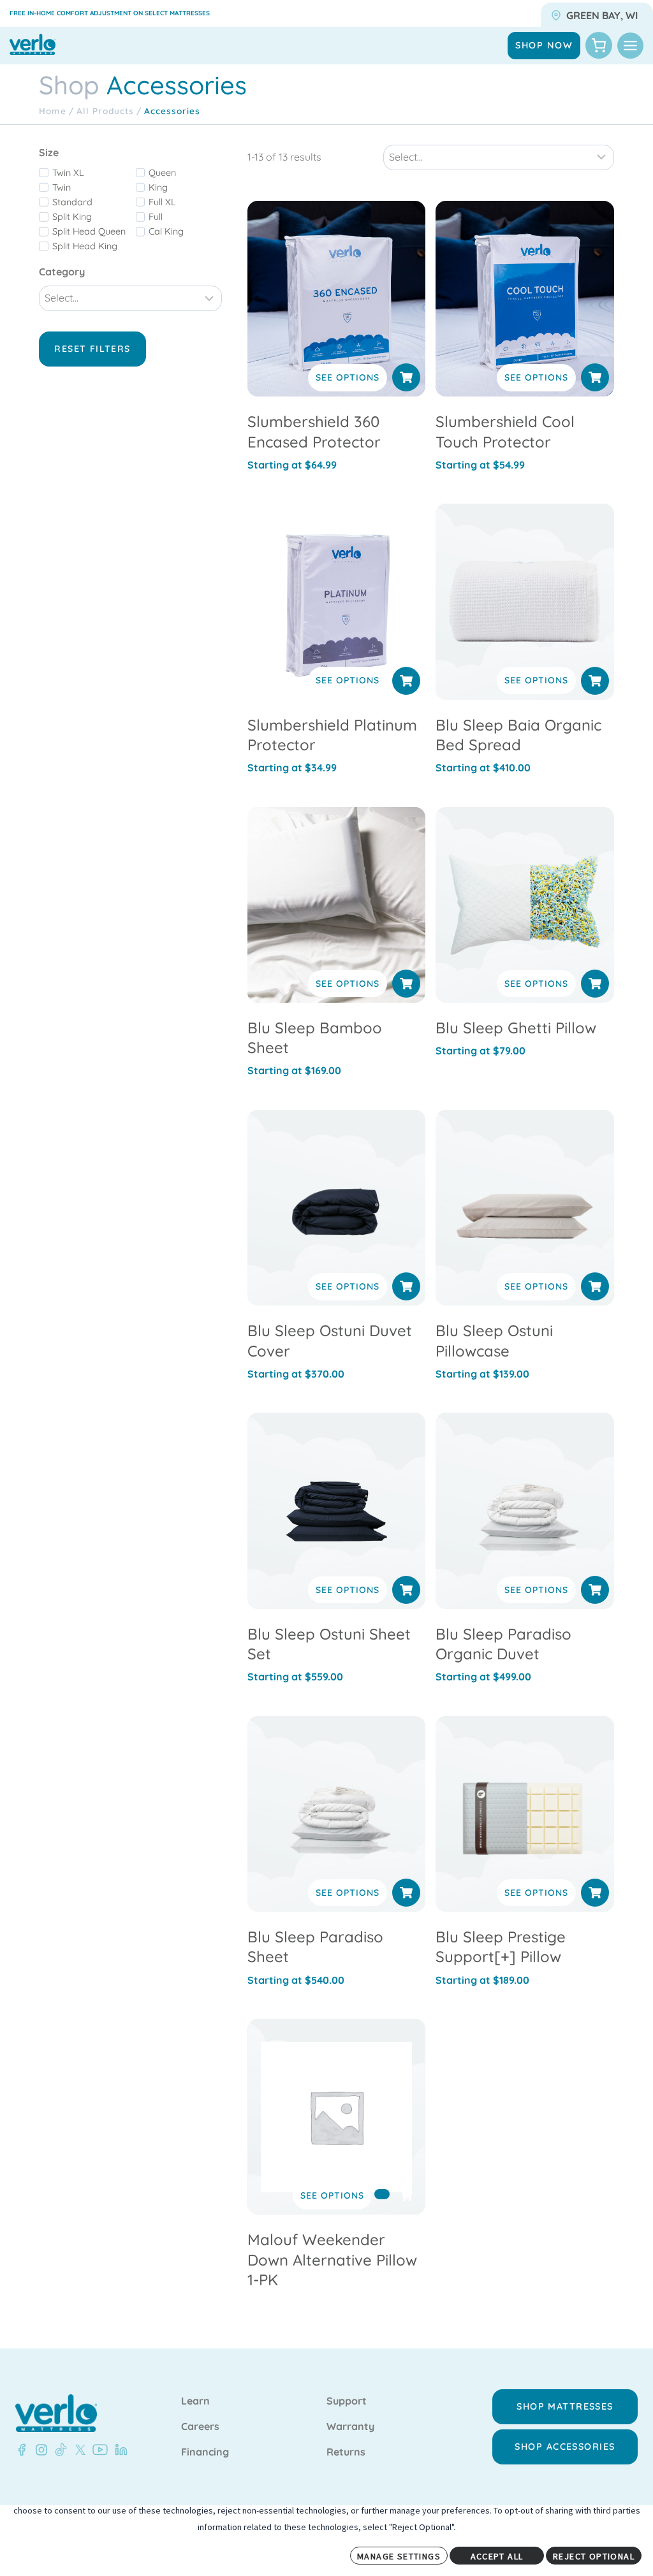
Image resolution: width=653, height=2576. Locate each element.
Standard (72, 202)
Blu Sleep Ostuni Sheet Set (329, 1644)
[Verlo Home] (56, 2413)
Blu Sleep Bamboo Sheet (315, 1037)
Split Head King (85, 246)
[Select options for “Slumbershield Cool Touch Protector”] (595, 377)
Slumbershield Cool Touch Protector (505, 431)
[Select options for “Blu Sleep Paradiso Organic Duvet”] (595, 1590)
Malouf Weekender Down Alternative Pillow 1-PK (332, 2259)
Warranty (350, 2427)
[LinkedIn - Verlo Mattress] (119, 2450)
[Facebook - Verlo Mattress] (22, 2450)
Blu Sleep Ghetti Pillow (516, 1028)
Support (347, 2401)
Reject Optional (594, 2556)
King (158, 187)
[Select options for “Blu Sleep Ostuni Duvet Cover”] (406, 1286)
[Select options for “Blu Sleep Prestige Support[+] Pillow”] (595, 1893)
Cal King (166, 231)
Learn (195, 2401)
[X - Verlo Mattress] (78, 2450)
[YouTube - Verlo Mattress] (98, 2450)
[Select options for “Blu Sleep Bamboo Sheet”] (406, 984)
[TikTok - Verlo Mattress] (59, 2450)
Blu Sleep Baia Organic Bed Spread (518, 735)
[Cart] (599, 45)
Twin (62, 187)
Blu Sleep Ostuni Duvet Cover (330, 1340)
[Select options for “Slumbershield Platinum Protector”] (406, 681)
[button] (595, 984)
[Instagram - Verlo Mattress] (39, 2450)
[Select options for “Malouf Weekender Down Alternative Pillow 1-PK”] (382, 2194)
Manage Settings (399, 2556)
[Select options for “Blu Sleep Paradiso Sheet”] (406, 1893)
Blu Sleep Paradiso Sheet (315, 1947)
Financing (205, 2452)
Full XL (162, 202)
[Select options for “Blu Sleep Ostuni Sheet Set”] (406, 1590)
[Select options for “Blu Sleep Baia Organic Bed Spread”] (595, 681)
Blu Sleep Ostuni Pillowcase (494, 1340)
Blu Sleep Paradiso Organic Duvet (503, 1644)
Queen (162, 173)
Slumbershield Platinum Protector (332, 735)
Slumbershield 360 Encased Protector (314, 431)
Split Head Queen (89, 231)
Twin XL (68, 173)
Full (156, 217)
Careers (200, 2427)
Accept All (497, 2556)
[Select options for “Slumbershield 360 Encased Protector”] (406, 377)
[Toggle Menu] (630, 46)
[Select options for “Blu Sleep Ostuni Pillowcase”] (595, 1286)
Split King (72, 217)
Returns (346, 2452)
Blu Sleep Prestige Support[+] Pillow (501, 1947)
